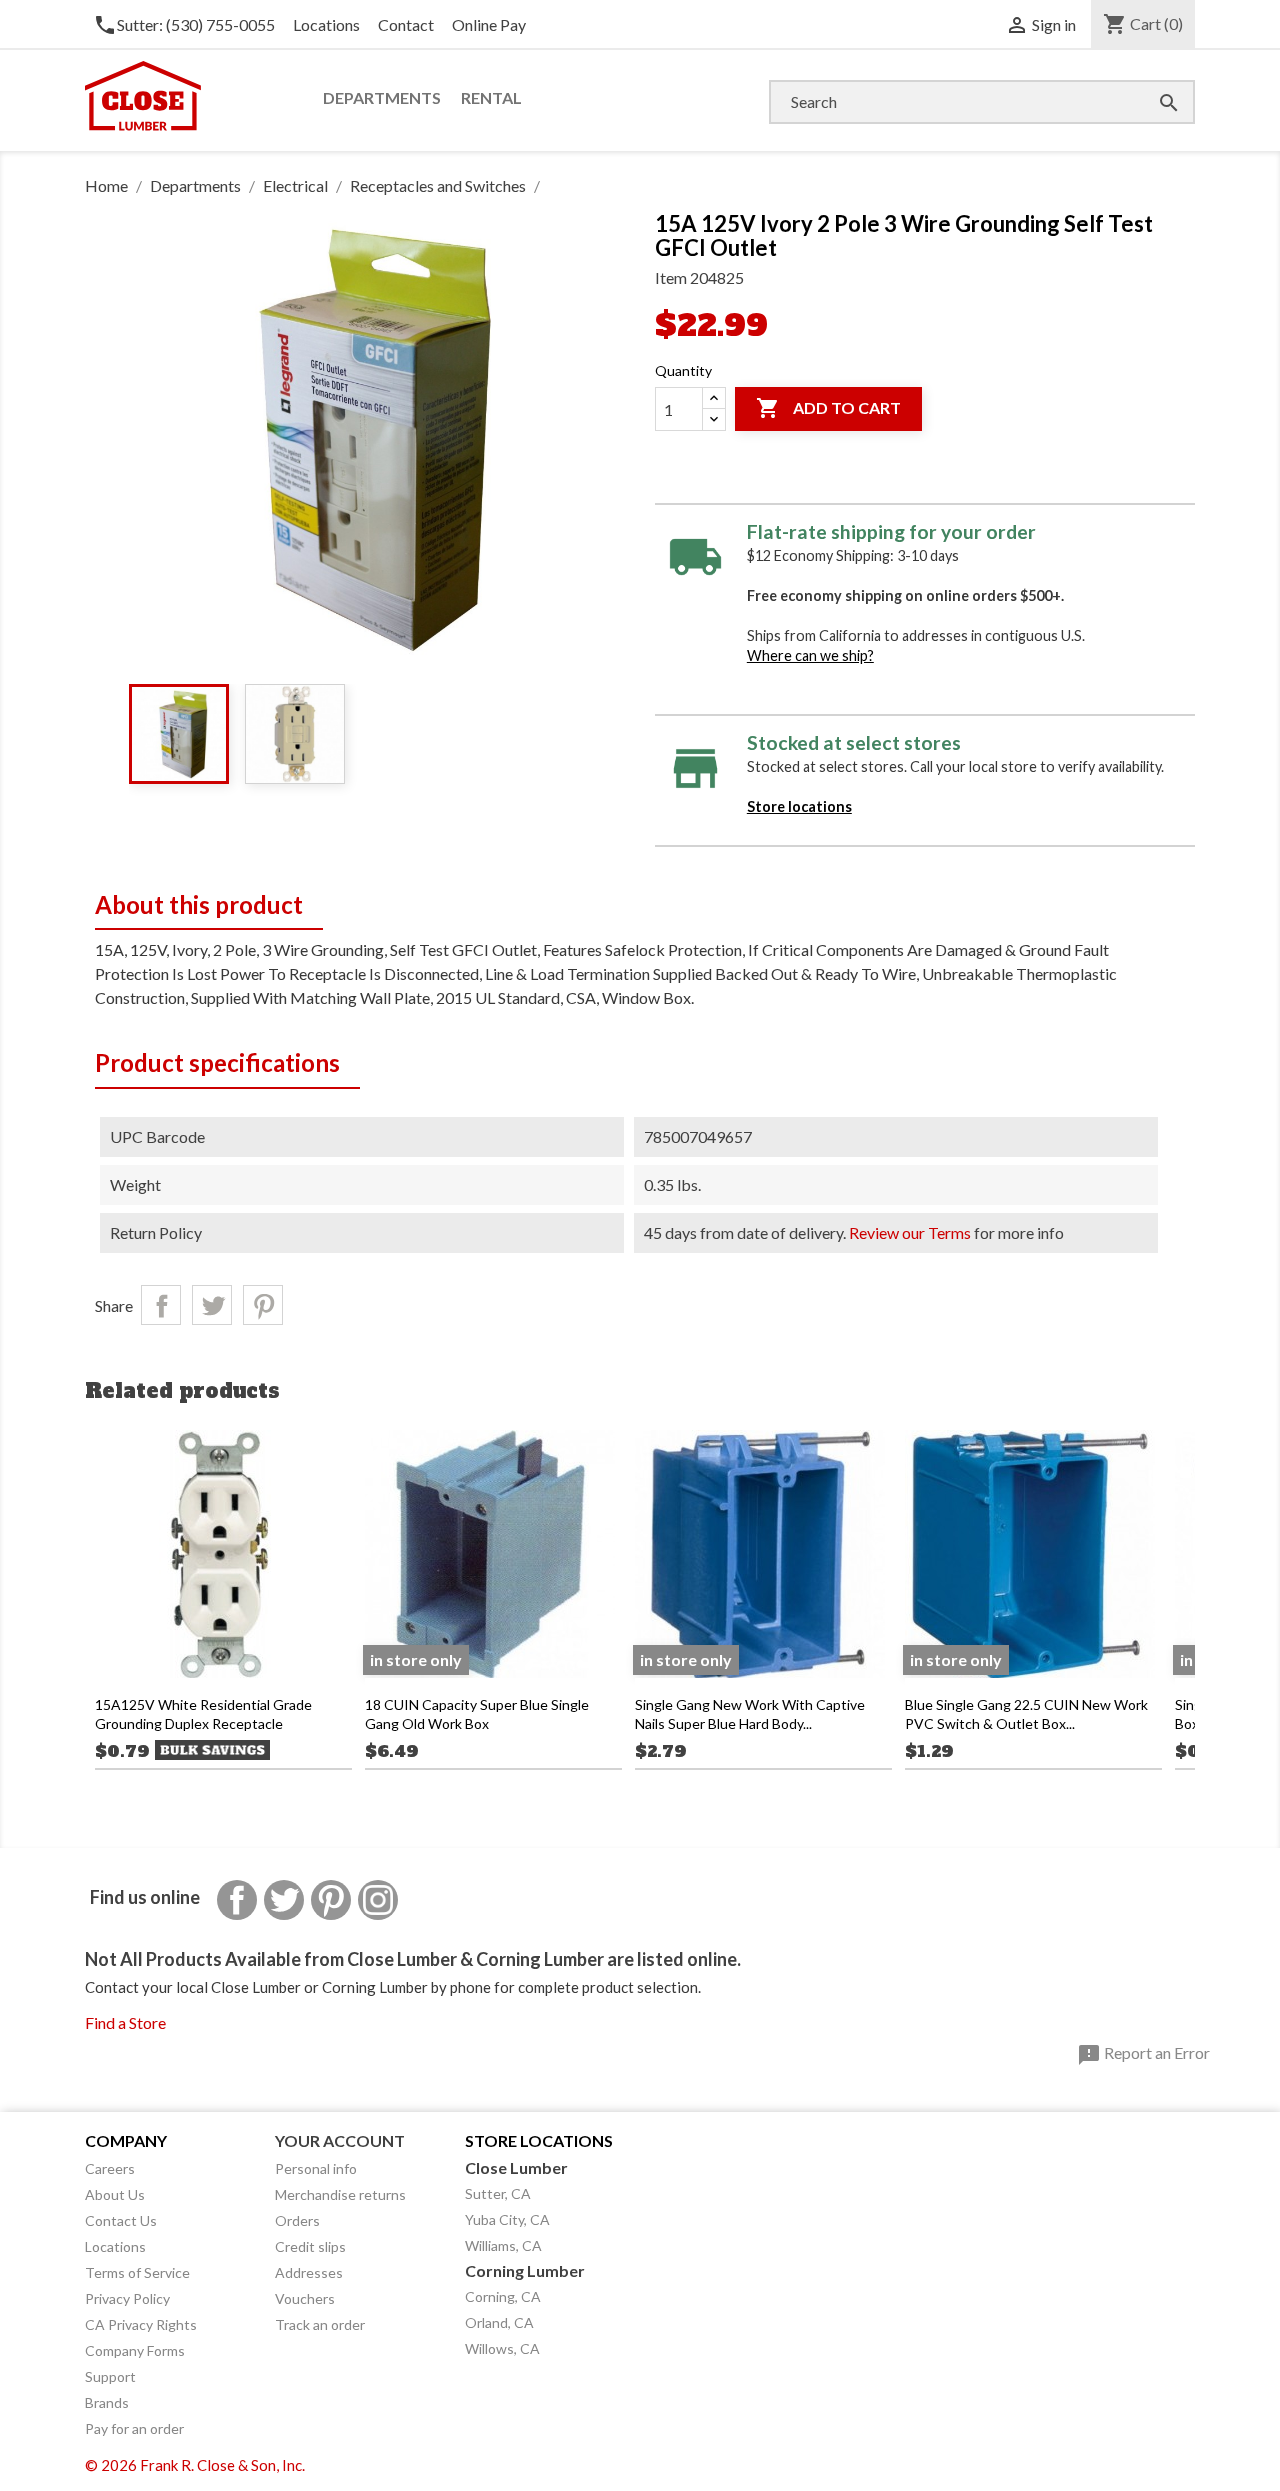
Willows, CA (502, 2348)
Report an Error (1143, 2055)
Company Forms (135, 2350)
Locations (326, 24)
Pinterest (263, 1305)
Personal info (316, 2168)
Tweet (212, 1305)
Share (161, 1305)
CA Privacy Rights (141, 2324)
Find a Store (125, 2022)
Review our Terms (910, 1232)
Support (110, 2376)
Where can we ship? (810, 655)
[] (1149, 82)
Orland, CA (499, 2322)
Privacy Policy (127, 2298)
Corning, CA (503, 2296)
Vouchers (305, 2298)
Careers (110, 2168)
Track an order (320, 2324)
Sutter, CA (498, 2193)
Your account (340, 2140)
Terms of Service (137, 2272)
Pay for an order (134, 2428)
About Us (115, 2194)
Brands (107, 2402)
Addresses (309, 2272)
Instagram (378, 1900)
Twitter (284, 1900)
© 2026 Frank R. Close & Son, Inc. (195, 2465)
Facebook (237, 1900)
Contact (406, 24)
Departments (382, 97)
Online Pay (489, 24)
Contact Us (121, 2220)
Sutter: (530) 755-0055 (184, 24)
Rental (491, 97)
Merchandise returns (340, 2194)
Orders (297, 2220)
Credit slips (310, 2246)
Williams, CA (503, 2245)
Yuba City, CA (507, 2219)
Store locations (799, 806)
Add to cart (828, 408)
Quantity (683, 370)
